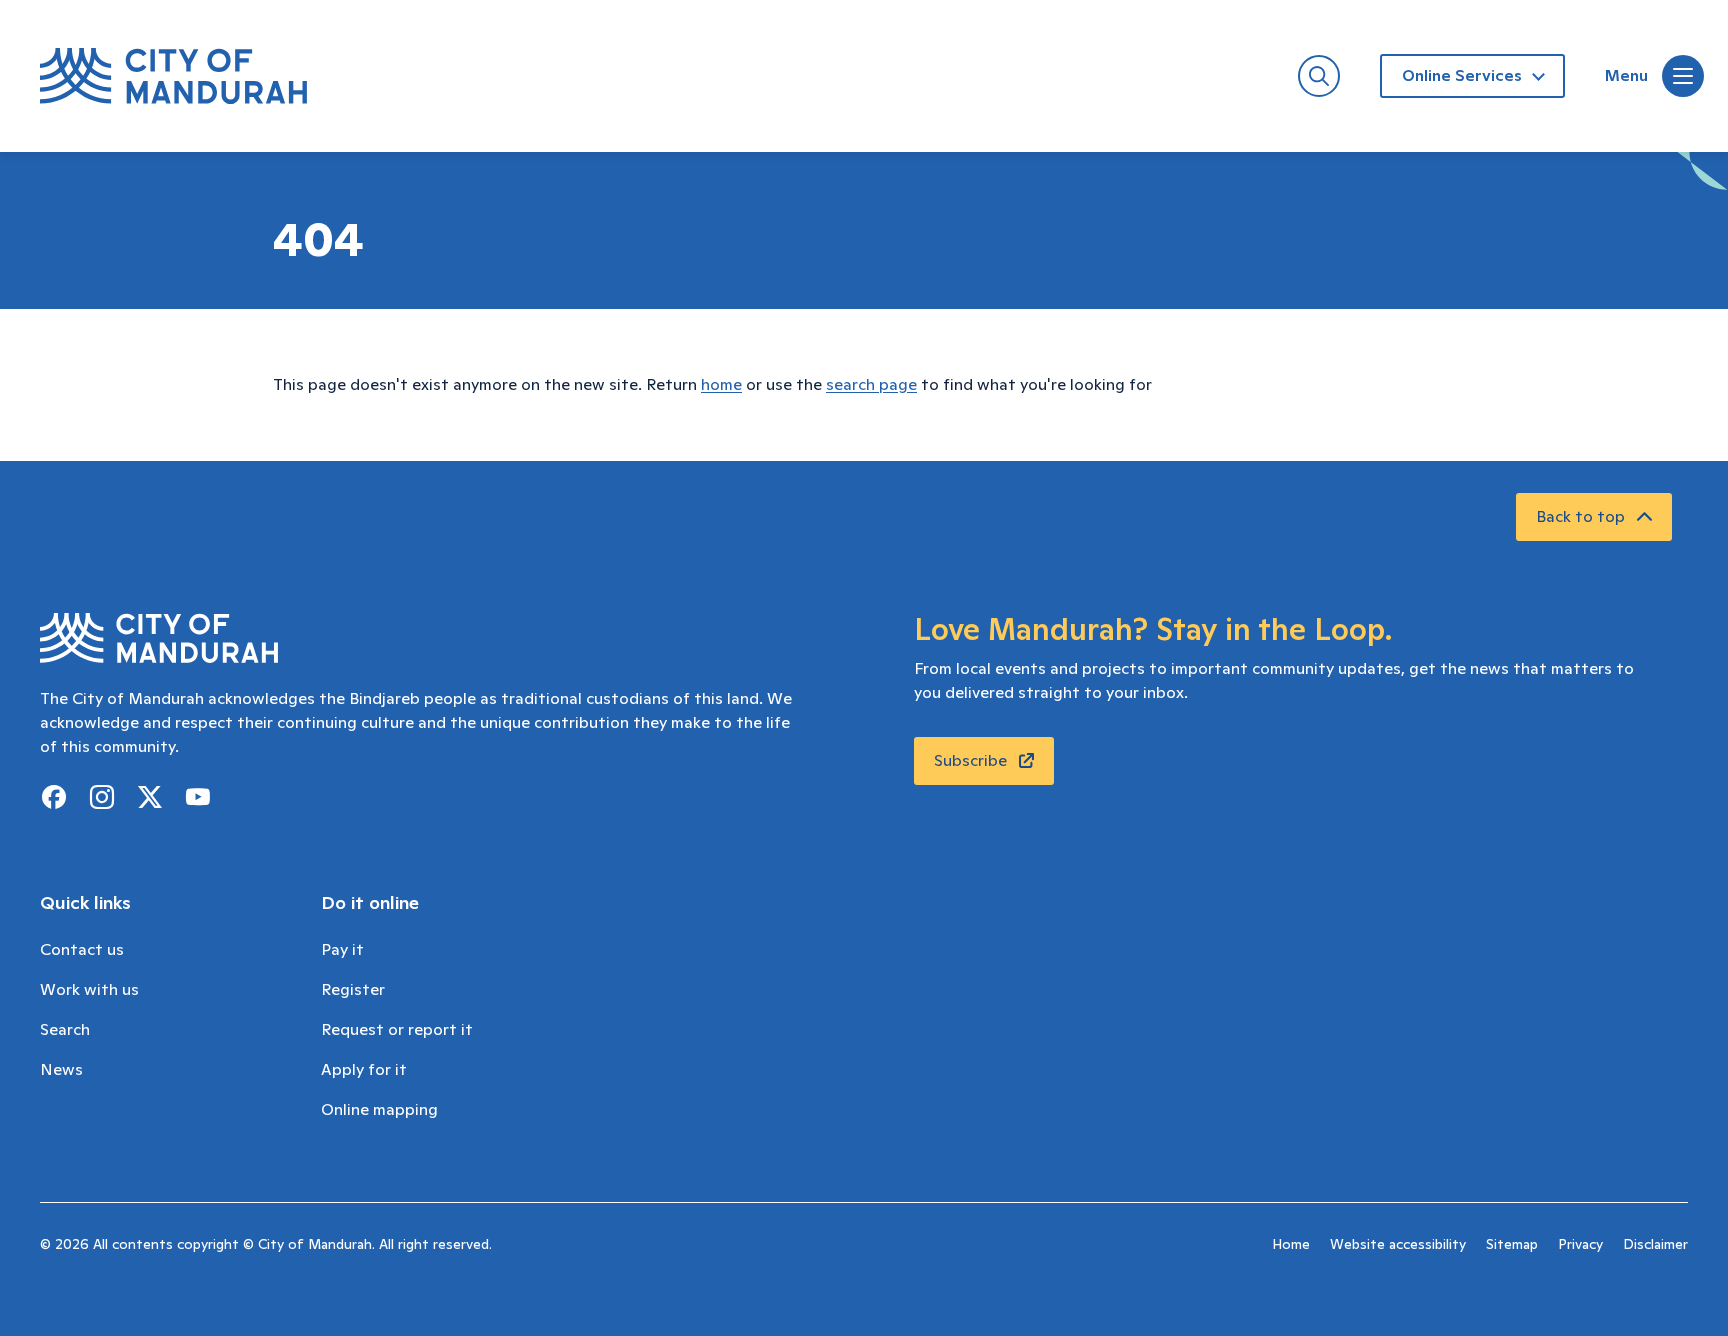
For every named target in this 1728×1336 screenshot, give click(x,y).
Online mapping (379, 1110)
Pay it (342, 950)
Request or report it (397, 1030)
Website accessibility (1398, 1245)
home (721, 385)
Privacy (1580, 1245)
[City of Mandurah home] (173, 76)
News (61, 1070)
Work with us (89, 990)
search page (871, 385)
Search (65, 1030)
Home (1291, 1245)
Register (353, 990)
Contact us (82, 950)
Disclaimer (1655, 1245)
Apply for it (364, 1070)
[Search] (1319, 76)
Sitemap (1512, 1245)
